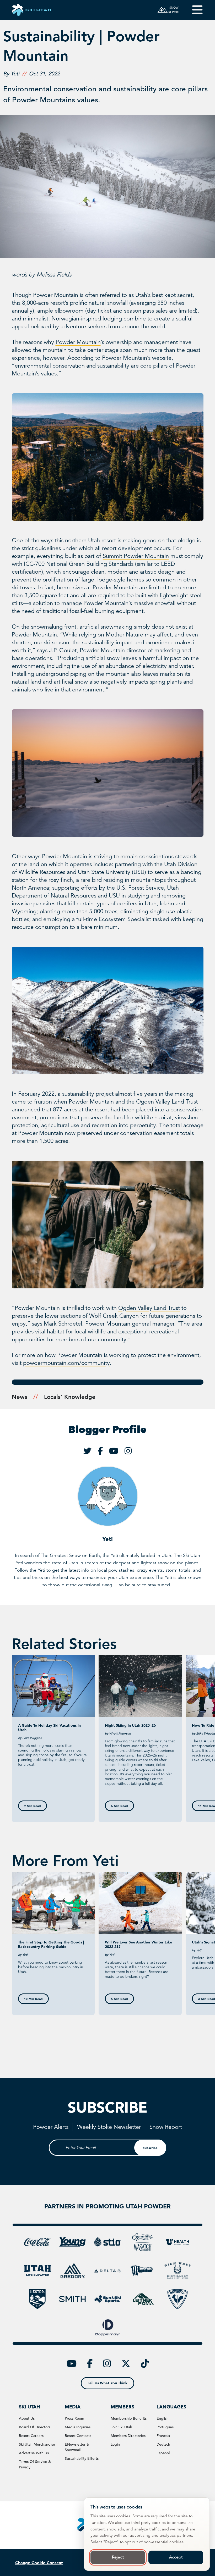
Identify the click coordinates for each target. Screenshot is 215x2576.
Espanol (163, 2453)
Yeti (107, 1539)
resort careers (31, 2436)
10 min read (33, 1999)
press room (74, 2418)
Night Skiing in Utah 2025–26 (130, 1725)
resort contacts (78, 2436)
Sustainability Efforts (82, 2458)
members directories (128, 2436)
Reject (118, 2557)
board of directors (35, 2427)
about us (27, 2418)
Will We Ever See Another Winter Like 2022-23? (138, 1944)
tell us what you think (108, 2383)
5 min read (119, 1999)
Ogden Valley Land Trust (149, 1308)
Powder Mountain (78, 342)
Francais (163, 2436)
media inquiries (78, 2427)
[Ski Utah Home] (31, 10)
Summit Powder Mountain (136, 556)
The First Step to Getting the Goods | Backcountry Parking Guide (51, 1944)
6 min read (119, 1806)
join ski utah (121, 2427)
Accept (176, 2557)
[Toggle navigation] (194, 10)
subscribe (150, 2148)
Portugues (165, 2427)
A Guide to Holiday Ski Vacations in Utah (49, 1728)
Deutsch (163, 2444)
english (163, 2418)
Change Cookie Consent (39, 2563)
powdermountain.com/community (66, 1363)
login (115, 2444)
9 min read (32, 1806)
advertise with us (34, 2453)
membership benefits (129, 2418)
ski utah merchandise (37, 2444)
